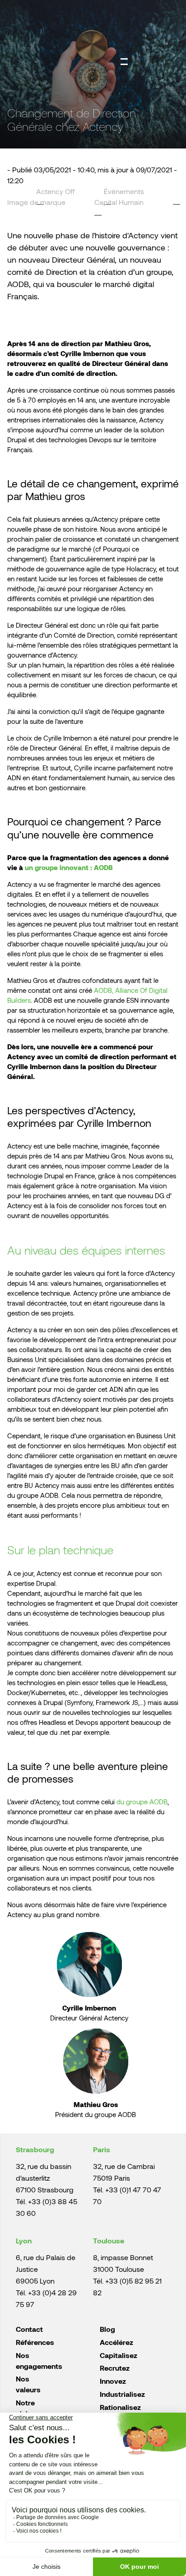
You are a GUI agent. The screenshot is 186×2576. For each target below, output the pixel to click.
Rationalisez (120, 2407)
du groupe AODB (142, 1802)
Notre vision (26, 2408)
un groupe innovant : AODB (69, 867)
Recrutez (115, 2368)
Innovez (113, 2381)
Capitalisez (119, 2355)
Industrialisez (122, 2394)
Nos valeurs (28, 2384)
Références (35, 2342)
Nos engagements (39, 2361)
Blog (107, 2329)
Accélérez (116, 2342)
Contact (29, 2329)
